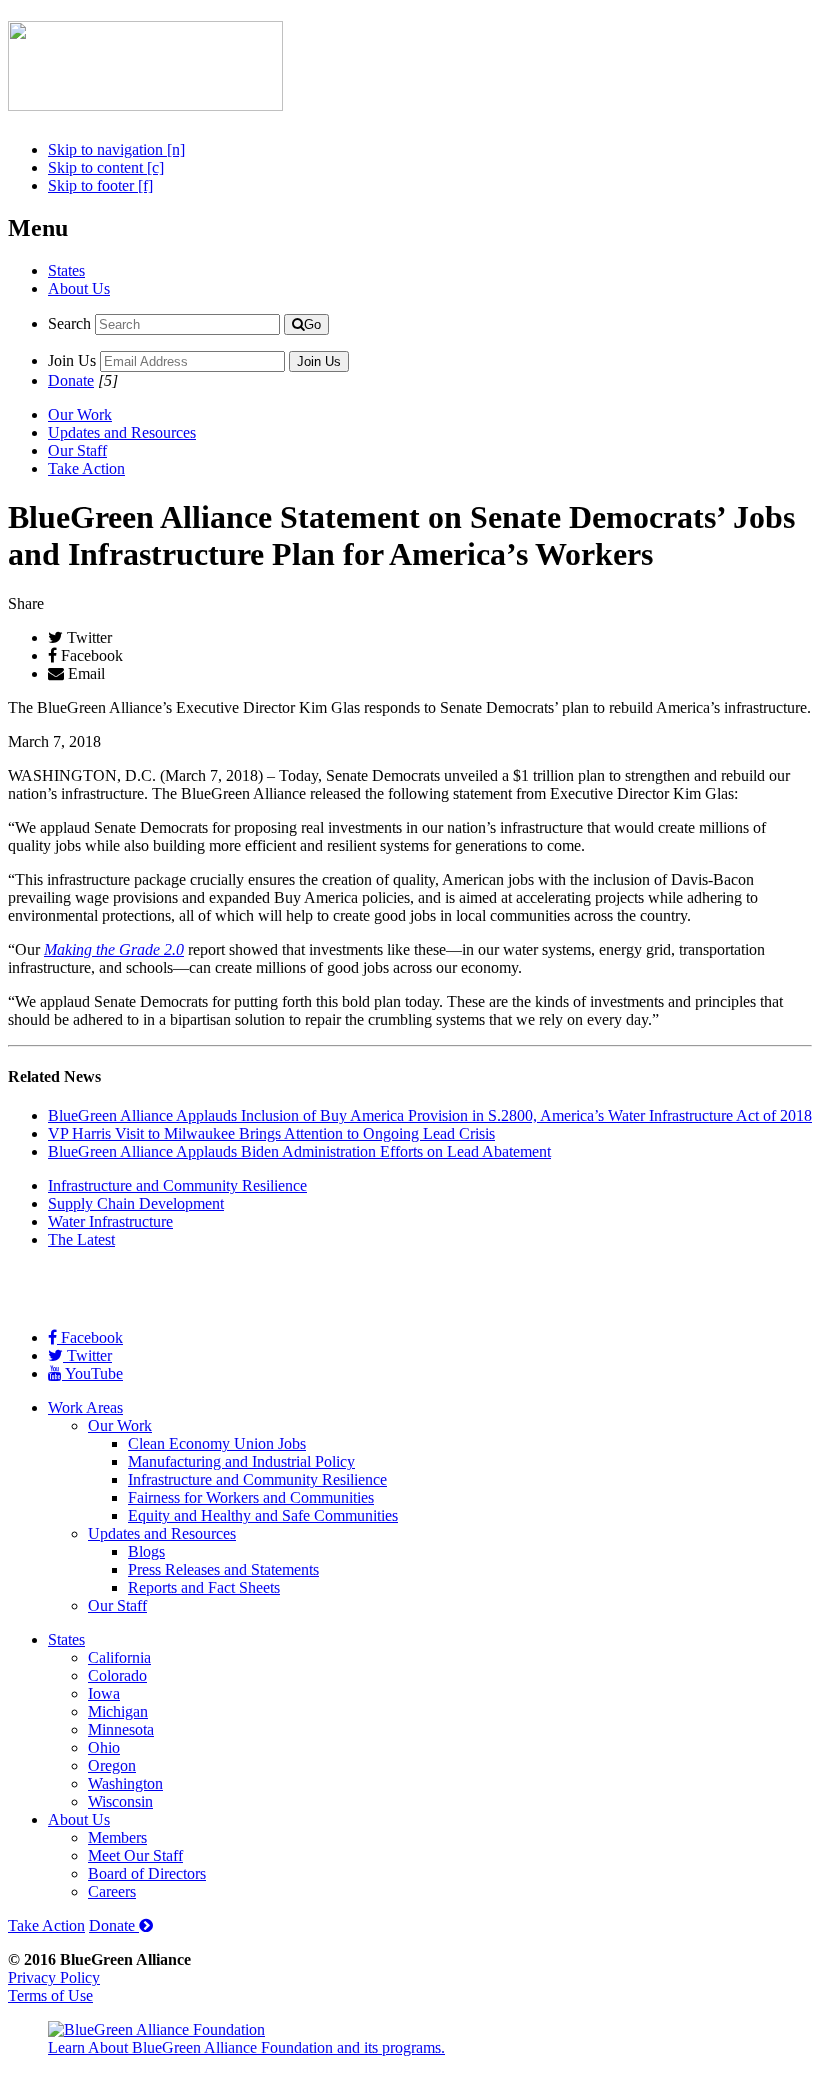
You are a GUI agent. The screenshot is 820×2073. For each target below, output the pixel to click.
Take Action (86, 468)
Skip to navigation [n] (116, 149)
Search (69, 323)
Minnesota (121, 1729)
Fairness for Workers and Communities (251, 1497)
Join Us (72, 360)
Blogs (146, 1551)
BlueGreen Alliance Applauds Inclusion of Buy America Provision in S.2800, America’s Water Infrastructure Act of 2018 (430, 1115)
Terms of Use (50, 1995)
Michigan (118, 1711)
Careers (112, 1891)
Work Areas (85, 1407)
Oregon (112, 1765)
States (66, 270)
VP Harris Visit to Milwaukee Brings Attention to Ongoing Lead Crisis (271, 1133)
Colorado (117, 1675)
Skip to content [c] (106, 167)
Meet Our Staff (135, 1855)
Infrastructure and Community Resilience (177, 1185)
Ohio (104, 1747)
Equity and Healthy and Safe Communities (263, 1515)
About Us (79, 288)
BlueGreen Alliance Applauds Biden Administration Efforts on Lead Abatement (299, 1151)
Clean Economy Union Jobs (217, 1443)
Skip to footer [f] (100, 185)
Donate (71, 380)
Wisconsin (120, 1801)
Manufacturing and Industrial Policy (241, 1461)
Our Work (80, 414)
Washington (125, 1783)
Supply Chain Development (136, 1203)
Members (117, 1837)
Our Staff (77, 450)
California (119, 1657)
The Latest (81, 1239)
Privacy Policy (54, 1977)
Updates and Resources (122, 432)
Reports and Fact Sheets (204, 1587)
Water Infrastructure (110, 1221)
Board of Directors (147, 1873)
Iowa (104, 1693)
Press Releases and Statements (223, 1569)
